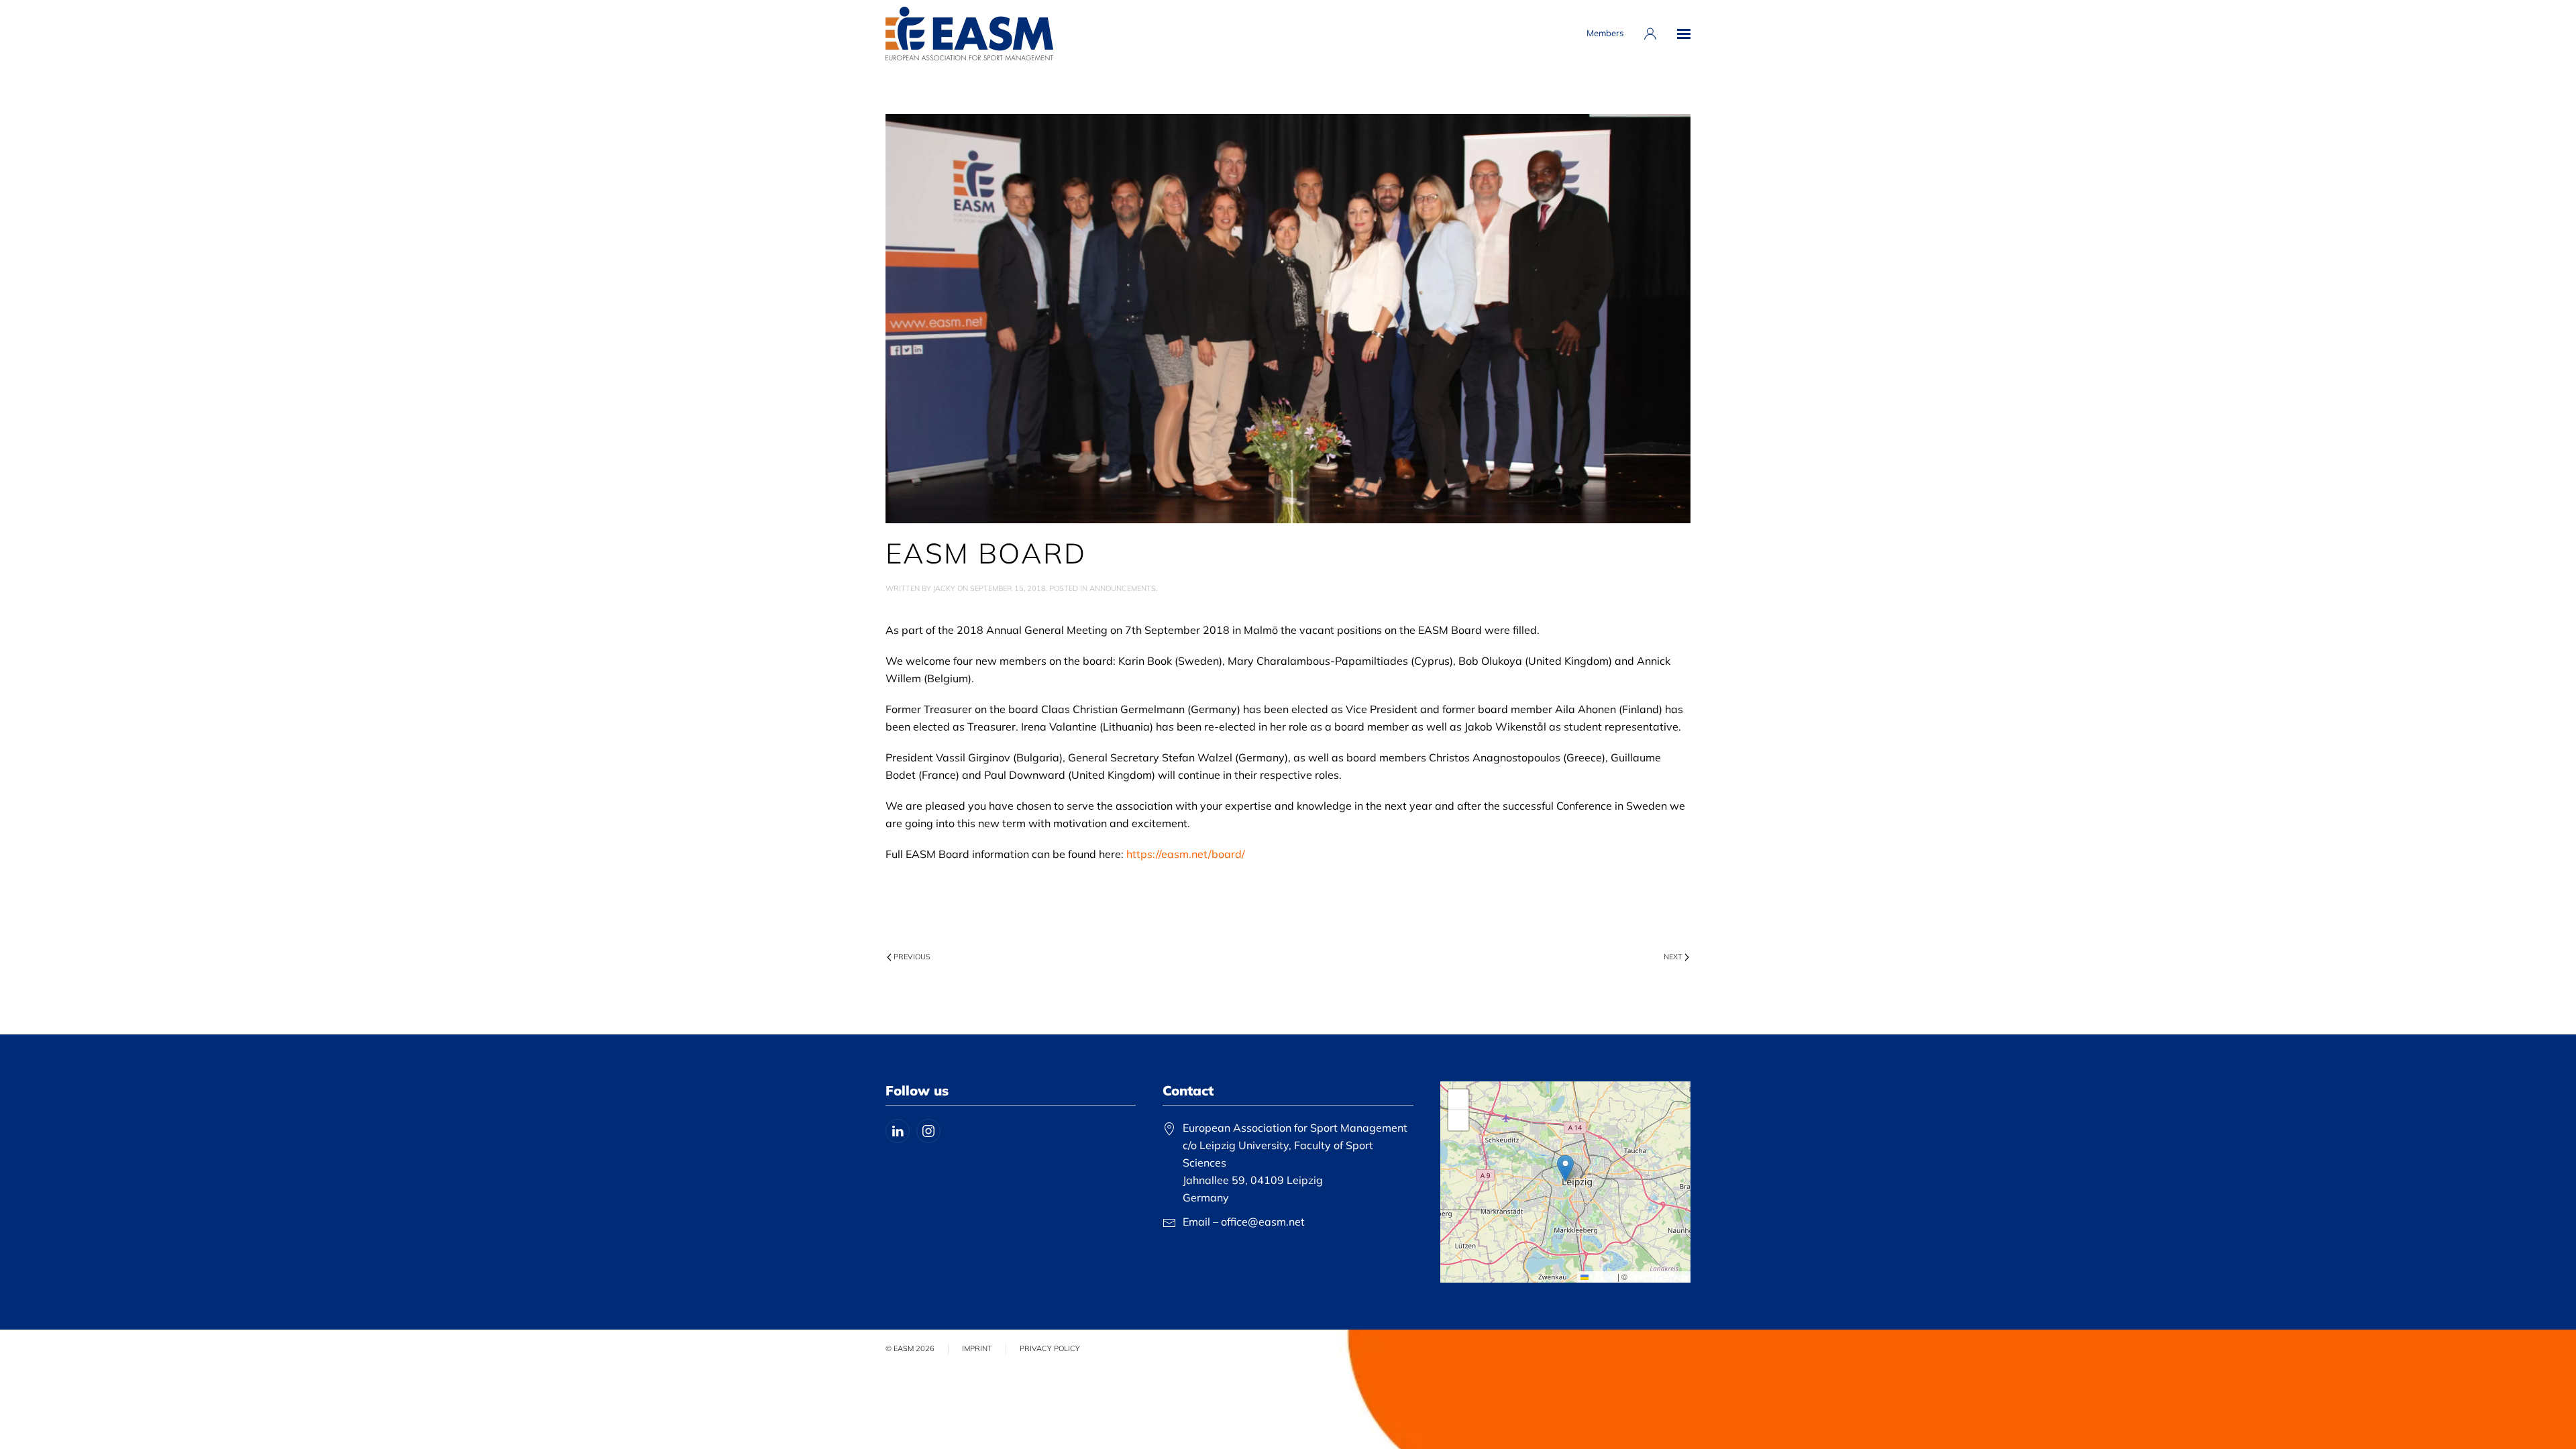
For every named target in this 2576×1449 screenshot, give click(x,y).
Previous (912, 957)
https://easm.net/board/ (1186, 854)
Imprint (977, 1348)
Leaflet (1602, 1276)
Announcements (1123, 588)
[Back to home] (969, 34)
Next (1673, 957)
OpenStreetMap (1658, 1276)
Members (1605, 33)
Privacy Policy (1050, 1348)
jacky (944, 588)
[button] (1684, 34)
